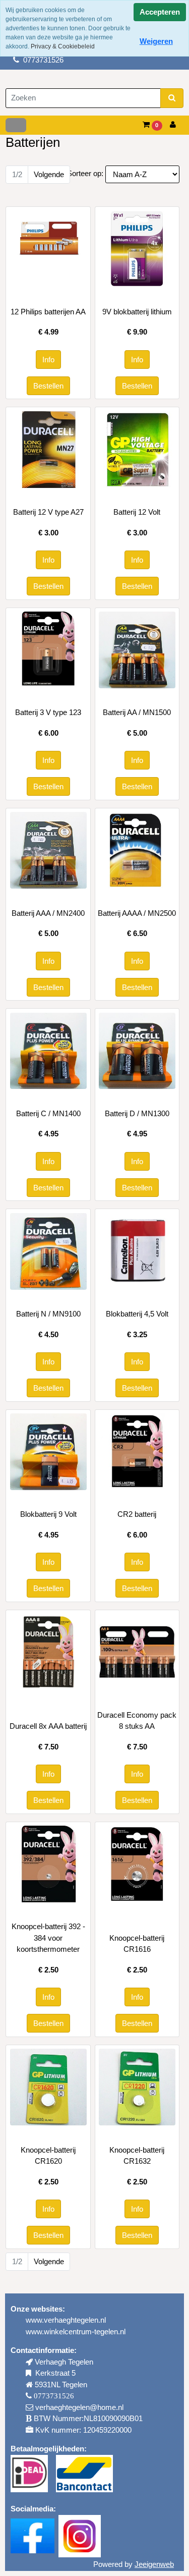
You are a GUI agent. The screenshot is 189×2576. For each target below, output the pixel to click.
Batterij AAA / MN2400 (48, 913)
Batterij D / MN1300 (137, 1113)
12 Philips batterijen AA (48, 312)
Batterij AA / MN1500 (137, 712)
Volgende (49, 174)
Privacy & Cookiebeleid (63, 46)
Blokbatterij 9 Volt (48, 1514)
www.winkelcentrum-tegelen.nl (76, 2332)
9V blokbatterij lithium (137, 312)
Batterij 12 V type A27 (48, 512)
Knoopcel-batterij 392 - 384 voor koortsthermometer (48, 1938)
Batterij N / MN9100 (48, 1314)
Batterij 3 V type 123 (48, 712)
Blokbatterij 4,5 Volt (137, 1314)
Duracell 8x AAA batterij (48, 1726)
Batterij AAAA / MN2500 (137, 913)
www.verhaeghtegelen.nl (66, 2320)
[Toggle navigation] (16, 125)
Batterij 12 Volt (137, 512)
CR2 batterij (137, 1514)
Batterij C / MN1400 (48, 1113)
